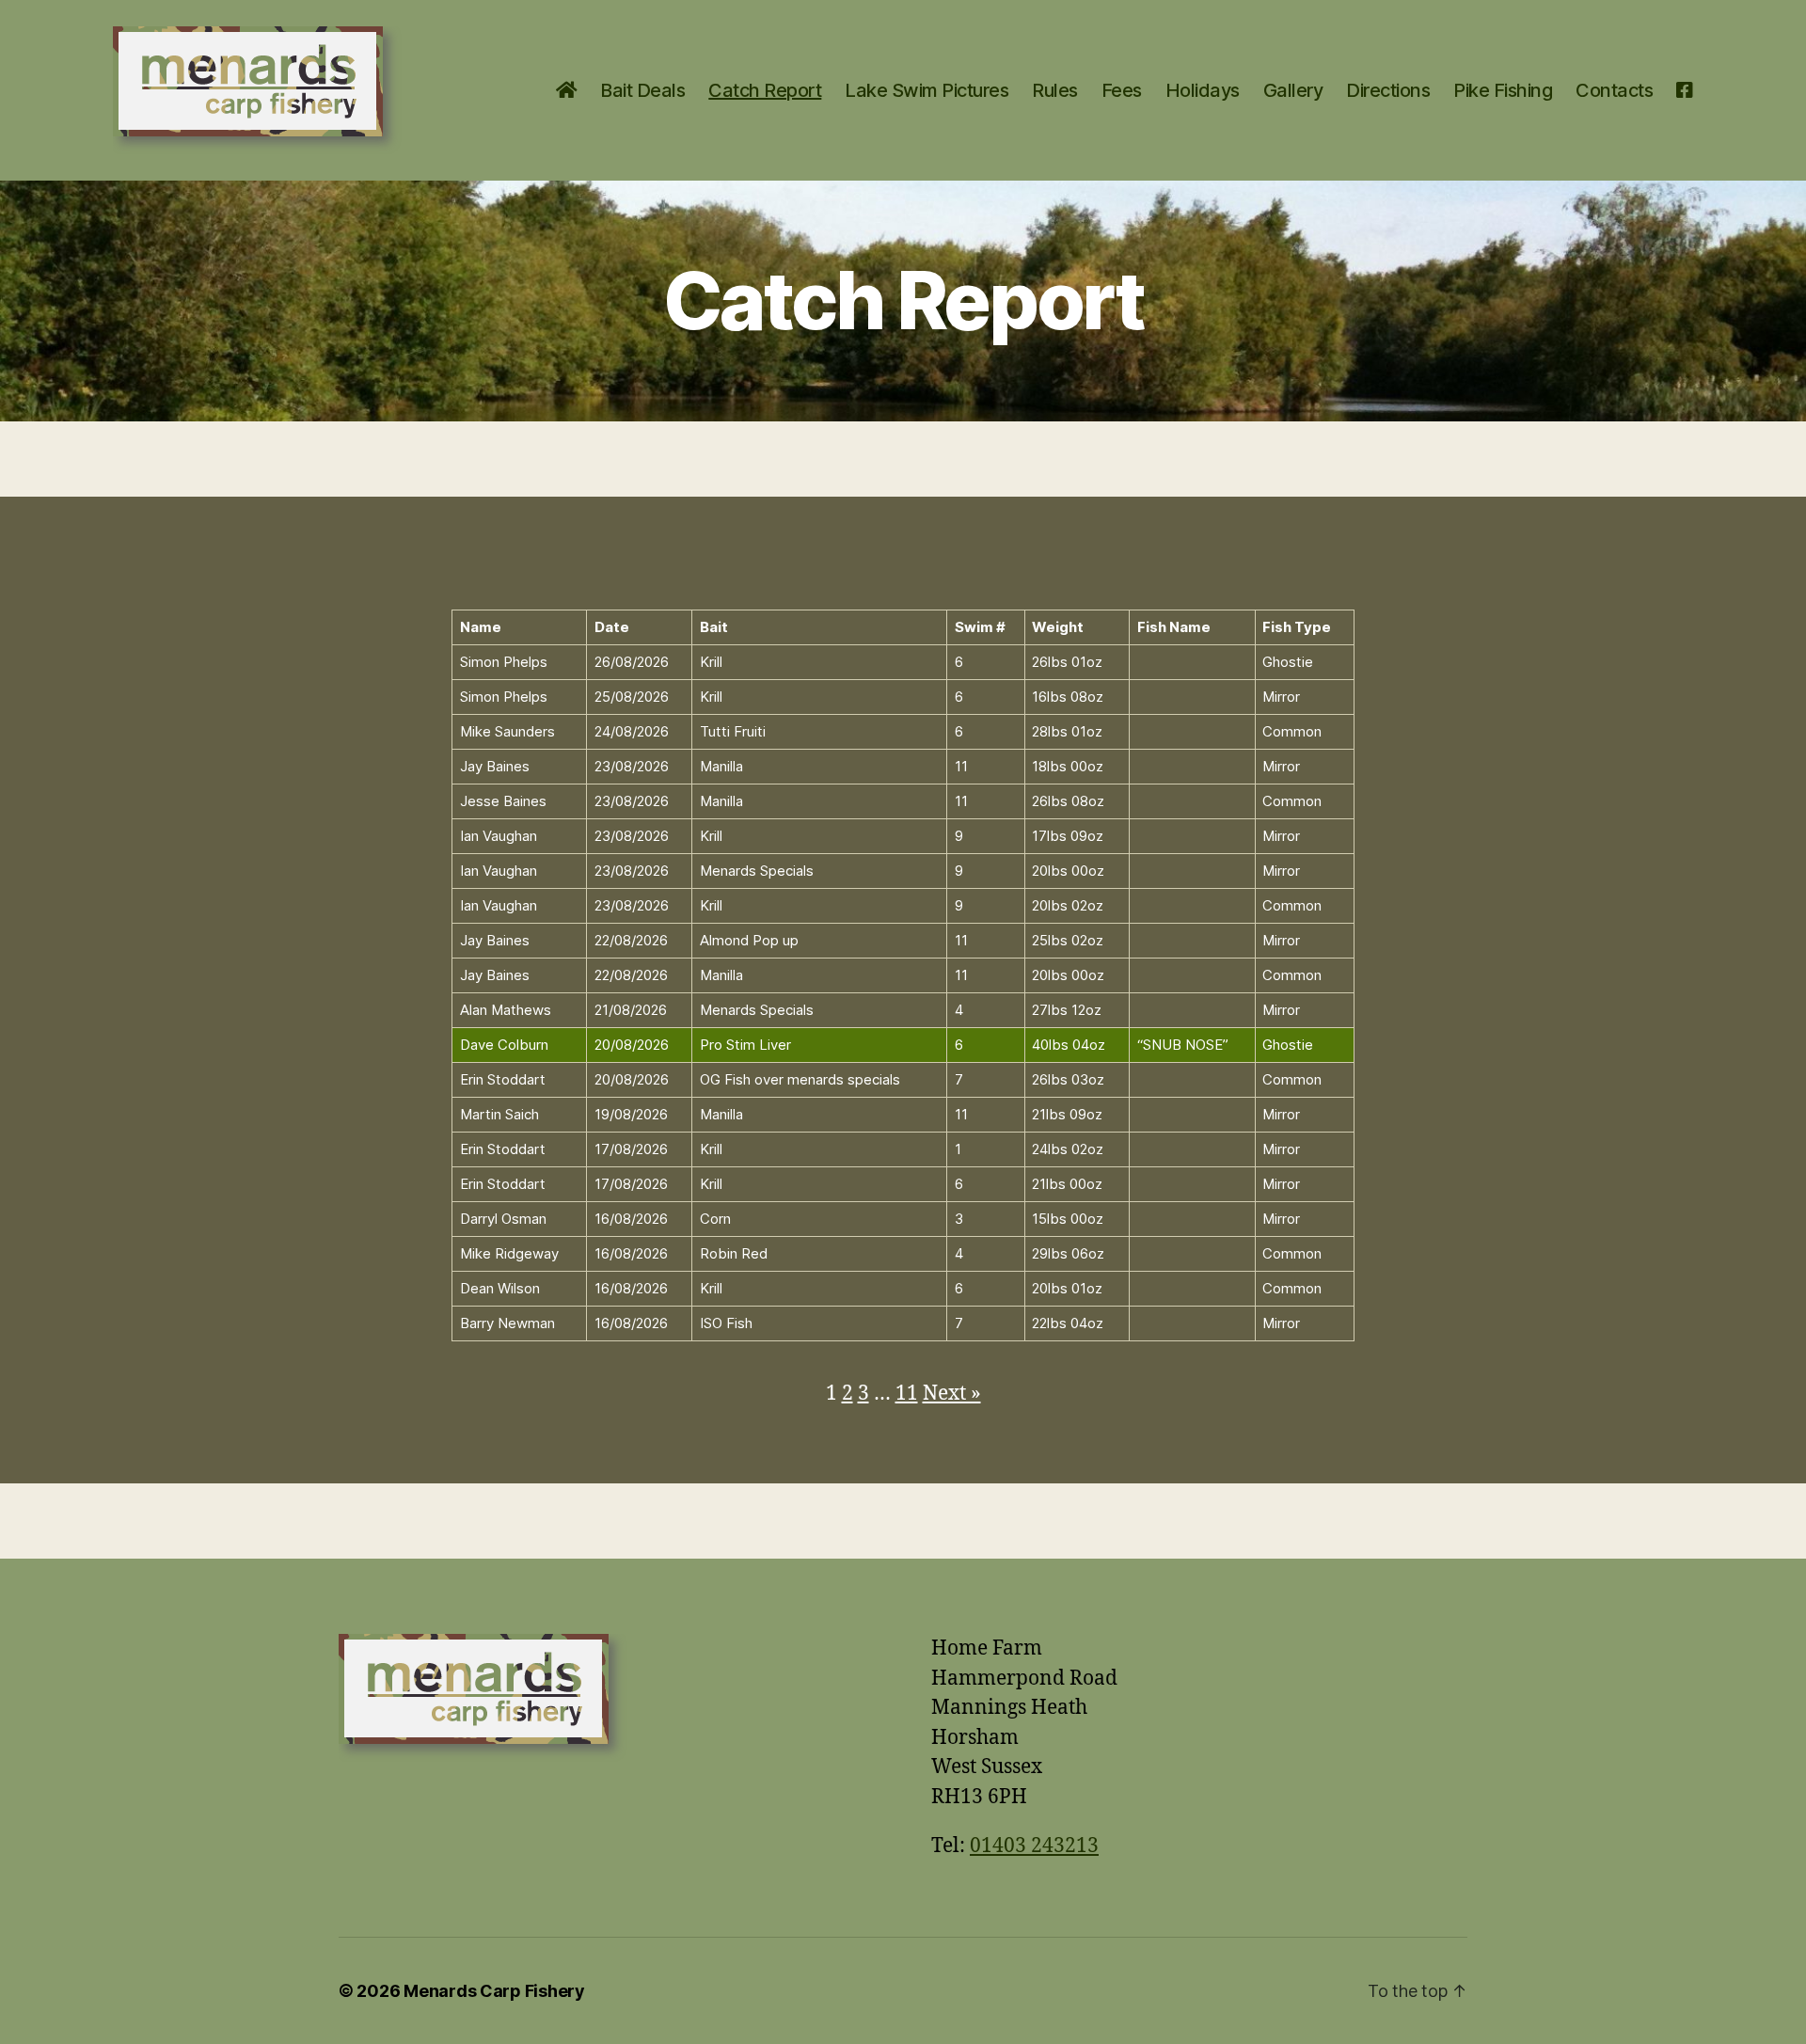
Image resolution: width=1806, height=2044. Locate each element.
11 (907, 1394)
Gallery (1293, 90)
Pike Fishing (1503, 90)
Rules (1055, 90)
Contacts (1614, 90)
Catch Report (765, 90)
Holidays (1203, 90)
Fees (1122, 90)
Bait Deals (642, 90)
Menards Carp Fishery (494, 1991)
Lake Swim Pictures (927, 90)
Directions (1388, 90)
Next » (952, 1394)
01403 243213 (1034, 1846)
